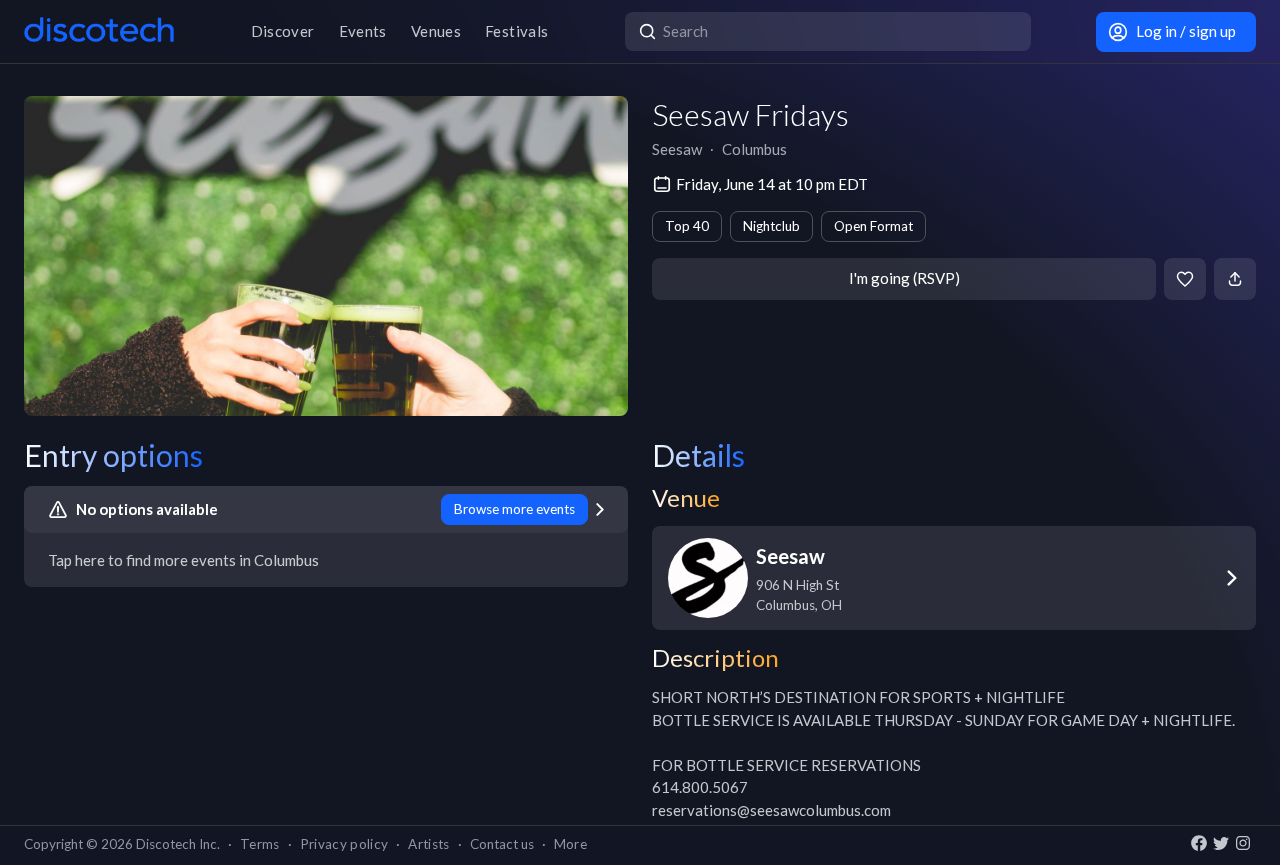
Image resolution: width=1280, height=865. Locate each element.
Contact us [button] (502, 844)
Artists (428, 844)
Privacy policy (344, 844)
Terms (260, 844)
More (570, 844)
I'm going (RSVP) (904, 278)
